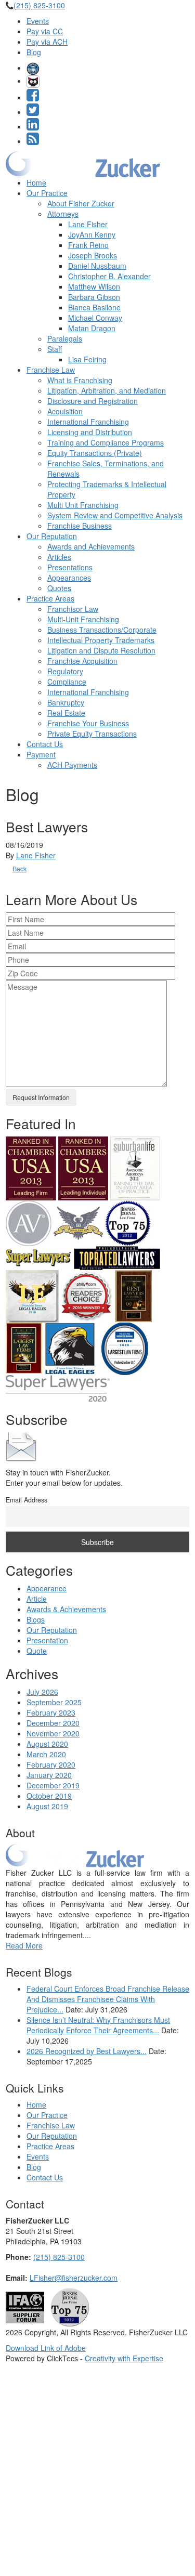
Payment (41, 754)
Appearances (69, 578)
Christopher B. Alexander (109, 276)
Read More (24, 1945)
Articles (59, 557)
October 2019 (49, 1796)
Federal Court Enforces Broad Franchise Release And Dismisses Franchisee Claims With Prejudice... (108, 1999)
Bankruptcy (66, 702)
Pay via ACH (47, 42)
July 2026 (42, 1692)
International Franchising (88, 422)
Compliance (67, 682)
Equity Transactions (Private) (95, 453)
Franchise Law (51, 370)
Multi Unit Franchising (83, 505)
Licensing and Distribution (90, 432)
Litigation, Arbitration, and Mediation (107, 390)
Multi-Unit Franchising (83, 619)
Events (38, 21)
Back (19, 868)
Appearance (47, 1588)
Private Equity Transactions (92, 734)
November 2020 (53, 1733)
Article (37, 1599)
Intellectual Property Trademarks (101, 640)
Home (36, 182)
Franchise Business (80, 526)
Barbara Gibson (94, 297)
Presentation (47, 1640)
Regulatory (65, 671)
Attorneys (63, 214)
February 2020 (51, 1764)
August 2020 (47, 1744)
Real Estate (66, 713)
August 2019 (47, 1806)
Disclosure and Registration (93, 401)
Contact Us (45, 744)
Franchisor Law (73, 609)
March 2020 (46, 1754)
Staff (55, 349)
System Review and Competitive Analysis (115, 515)
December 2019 (53, 1785)
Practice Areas (50, 598)
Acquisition (65, 411)
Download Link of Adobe (46, 2348)
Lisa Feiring (87, 359)
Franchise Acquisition (82, 661)
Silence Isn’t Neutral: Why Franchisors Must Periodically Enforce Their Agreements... (98, 2025)
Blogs (36, 1619)
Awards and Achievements (91, 546)
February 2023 (51, 1712)
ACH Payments (72, 765)
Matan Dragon (92, 328)
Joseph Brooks (93, 255)
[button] (33, 68)
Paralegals (65, 338)
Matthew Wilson (94, 286)
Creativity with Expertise (124, 2358)
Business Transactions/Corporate (102, 630)
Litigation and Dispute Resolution (101, 650)
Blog (34, 52)
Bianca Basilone (94, 307)
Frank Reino (88, 245)
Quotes (59, 588)
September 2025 (54, 1702)
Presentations (70, 567)
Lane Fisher (88, 224)
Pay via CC (45, 31)
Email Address (27, 1500)
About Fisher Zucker (81, 203)
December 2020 (53, 1723)
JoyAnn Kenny (92, 234)
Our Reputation (52, 536)
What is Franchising (80, 380)
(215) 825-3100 (39, 5)
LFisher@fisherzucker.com (74, 2278)
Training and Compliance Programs (106, 442)
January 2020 (49, 1775)
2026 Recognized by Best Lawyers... (87, 2051)
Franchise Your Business (88, 723)
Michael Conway (95, 318)
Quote (37, 1651)
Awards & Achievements (66, 1609)
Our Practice (47, 193)
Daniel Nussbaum (97, 266)
